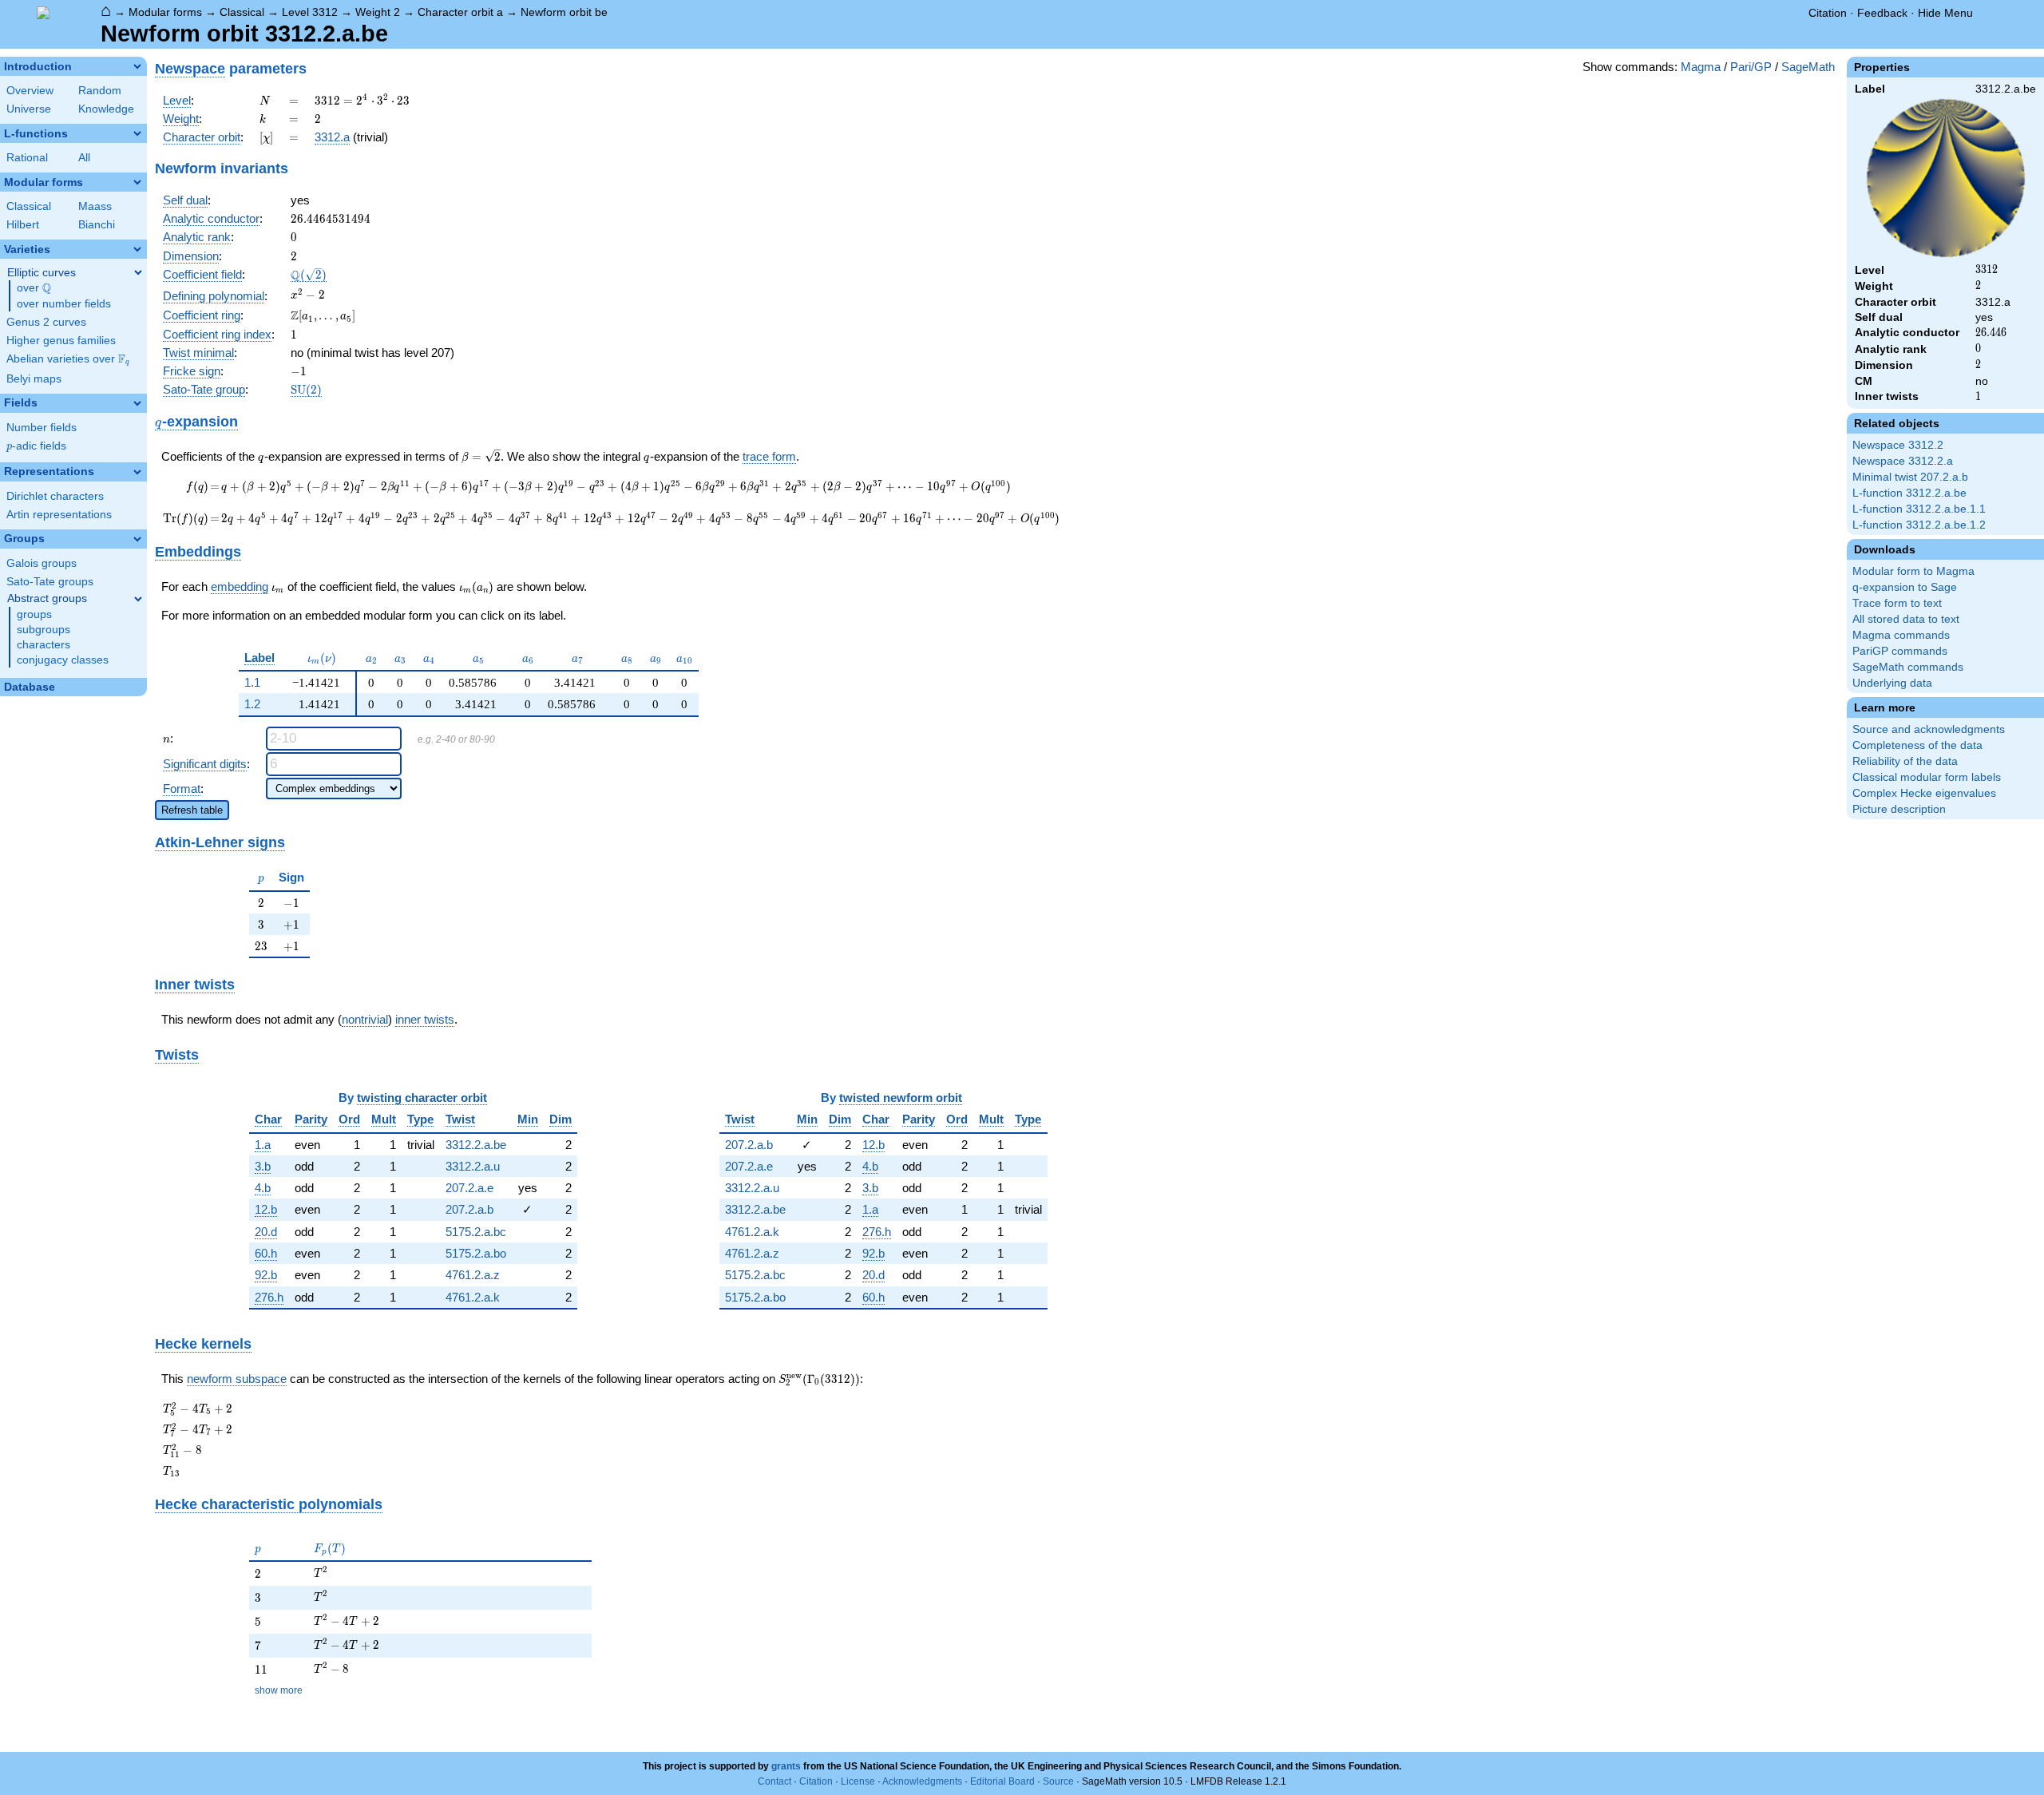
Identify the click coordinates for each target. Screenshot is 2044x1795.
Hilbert (23, 225)
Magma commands (1901, 635)
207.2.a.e (469, 1188)
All (84, 158)
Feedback (1882, 13)
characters (44, 645)
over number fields (64, 304)
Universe (29, 109)
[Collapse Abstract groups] (138, 599)
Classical (242, 12)
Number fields (42, 428)
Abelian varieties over (68, 359)
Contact (774, 1781)
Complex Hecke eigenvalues (1924, 793)
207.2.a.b (469, 1209)
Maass (95, 206)
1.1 (252, 682)
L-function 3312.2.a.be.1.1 (1919, 509)
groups (34, 614)
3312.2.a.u (473, 1166)
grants (786, 1766)
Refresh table (192, 810)
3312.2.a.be (476, 1145)
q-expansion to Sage (1905, 587)
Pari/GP (1751, 67)
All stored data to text (1906, 619)
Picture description (1899, 809)
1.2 (252, 704)
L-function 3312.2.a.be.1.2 (1919, 525)
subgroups (44, 630)
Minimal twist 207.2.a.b (1910, 477)
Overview (30, 91)
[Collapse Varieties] (137, 249)
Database (30, 687)
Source (1058, 1781)
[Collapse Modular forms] (137, 182)
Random (100, 91)
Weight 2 (378, 12)
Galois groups (42, 563)
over (34, 288)
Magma (1701, 67)
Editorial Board (1002, 1781)
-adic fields (36, 446)
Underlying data (1892, 683)
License (858, 1781)
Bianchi (97, 225)
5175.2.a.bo (476, 1253)
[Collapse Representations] (137, 472)
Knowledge (106, 109)
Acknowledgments (922, 1781)
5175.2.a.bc (476, 1232)
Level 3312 (310, 12)
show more (279, 1690)
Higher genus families (61, 341)
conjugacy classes (63, 660)
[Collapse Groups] (137, 539)
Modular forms (165, 12)
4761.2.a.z (473, 1275)
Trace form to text (1897, 603)
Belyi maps (34, 379)
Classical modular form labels (1927, 777)
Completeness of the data (1917, 745)
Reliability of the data (1905, 761)
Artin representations (59, 515)
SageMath (1808, 67)
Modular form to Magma (1913, 571)
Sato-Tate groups (50, 582)
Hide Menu (1945, 13)
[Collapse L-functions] (137, 133)
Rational (27, 158)
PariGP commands (1900, 651)
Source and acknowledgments (1929, 729)
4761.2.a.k (473, 1297)
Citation (1828, 13)
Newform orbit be (564, 12)
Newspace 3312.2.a (1903, 461)
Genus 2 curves (46, 322)
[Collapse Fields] (137, 403)
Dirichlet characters (55, 496)
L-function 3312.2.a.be (1909, 493)
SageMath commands (1908, 667)
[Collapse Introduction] (137, 66)
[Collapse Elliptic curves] (138, 272)
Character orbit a (460, 12)
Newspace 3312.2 (1898, 445)
